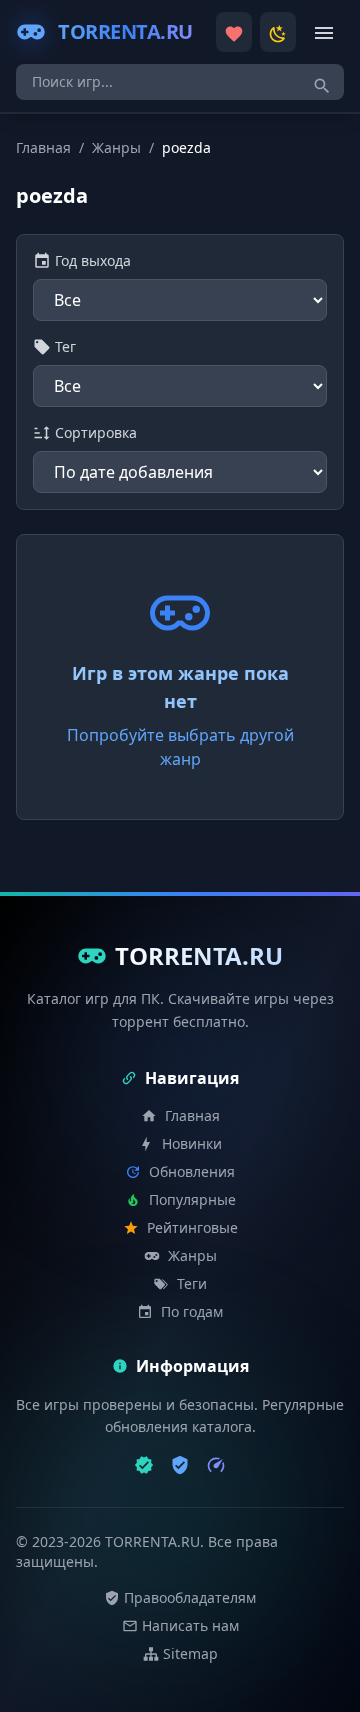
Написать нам (190, 1625)
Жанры (116, 147)
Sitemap (190, 1653)
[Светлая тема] (278, 32)
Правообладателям (190, 1597)
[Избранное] (234, 32)
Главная (43, 147)
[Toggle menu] (324, 32)
